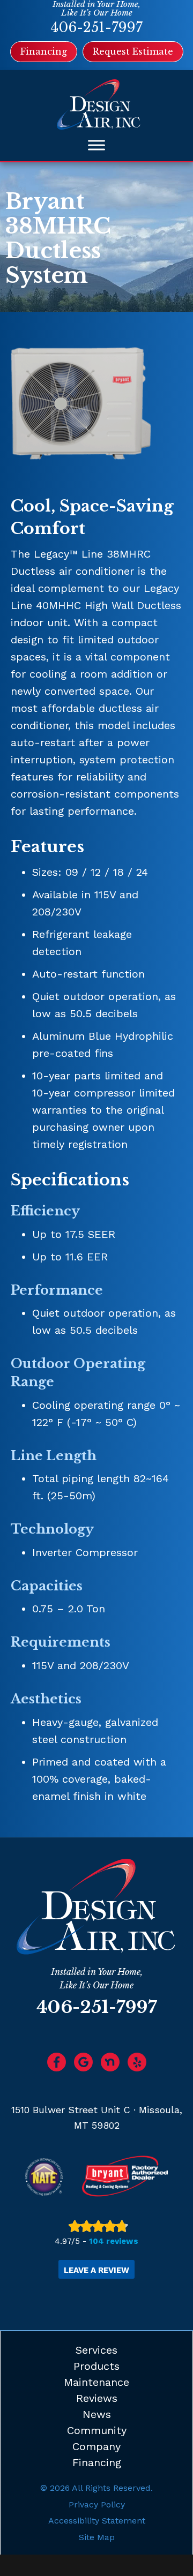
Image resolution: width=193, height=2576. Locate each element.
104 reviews (114, 2241)
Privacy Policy (97, 2504)
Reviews (97, 2398)
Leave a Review (96, 2270)
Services (96, 2350)
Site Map (97, 2537)
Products (96, 2366)
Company (96, 2446)
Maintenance (96, 2382)
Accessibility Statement (97, 2521)
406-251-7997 (96, 28)
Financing (97, 2462)
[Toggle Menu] (96, 145)
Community (97, 2430)
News (97, 2414)
